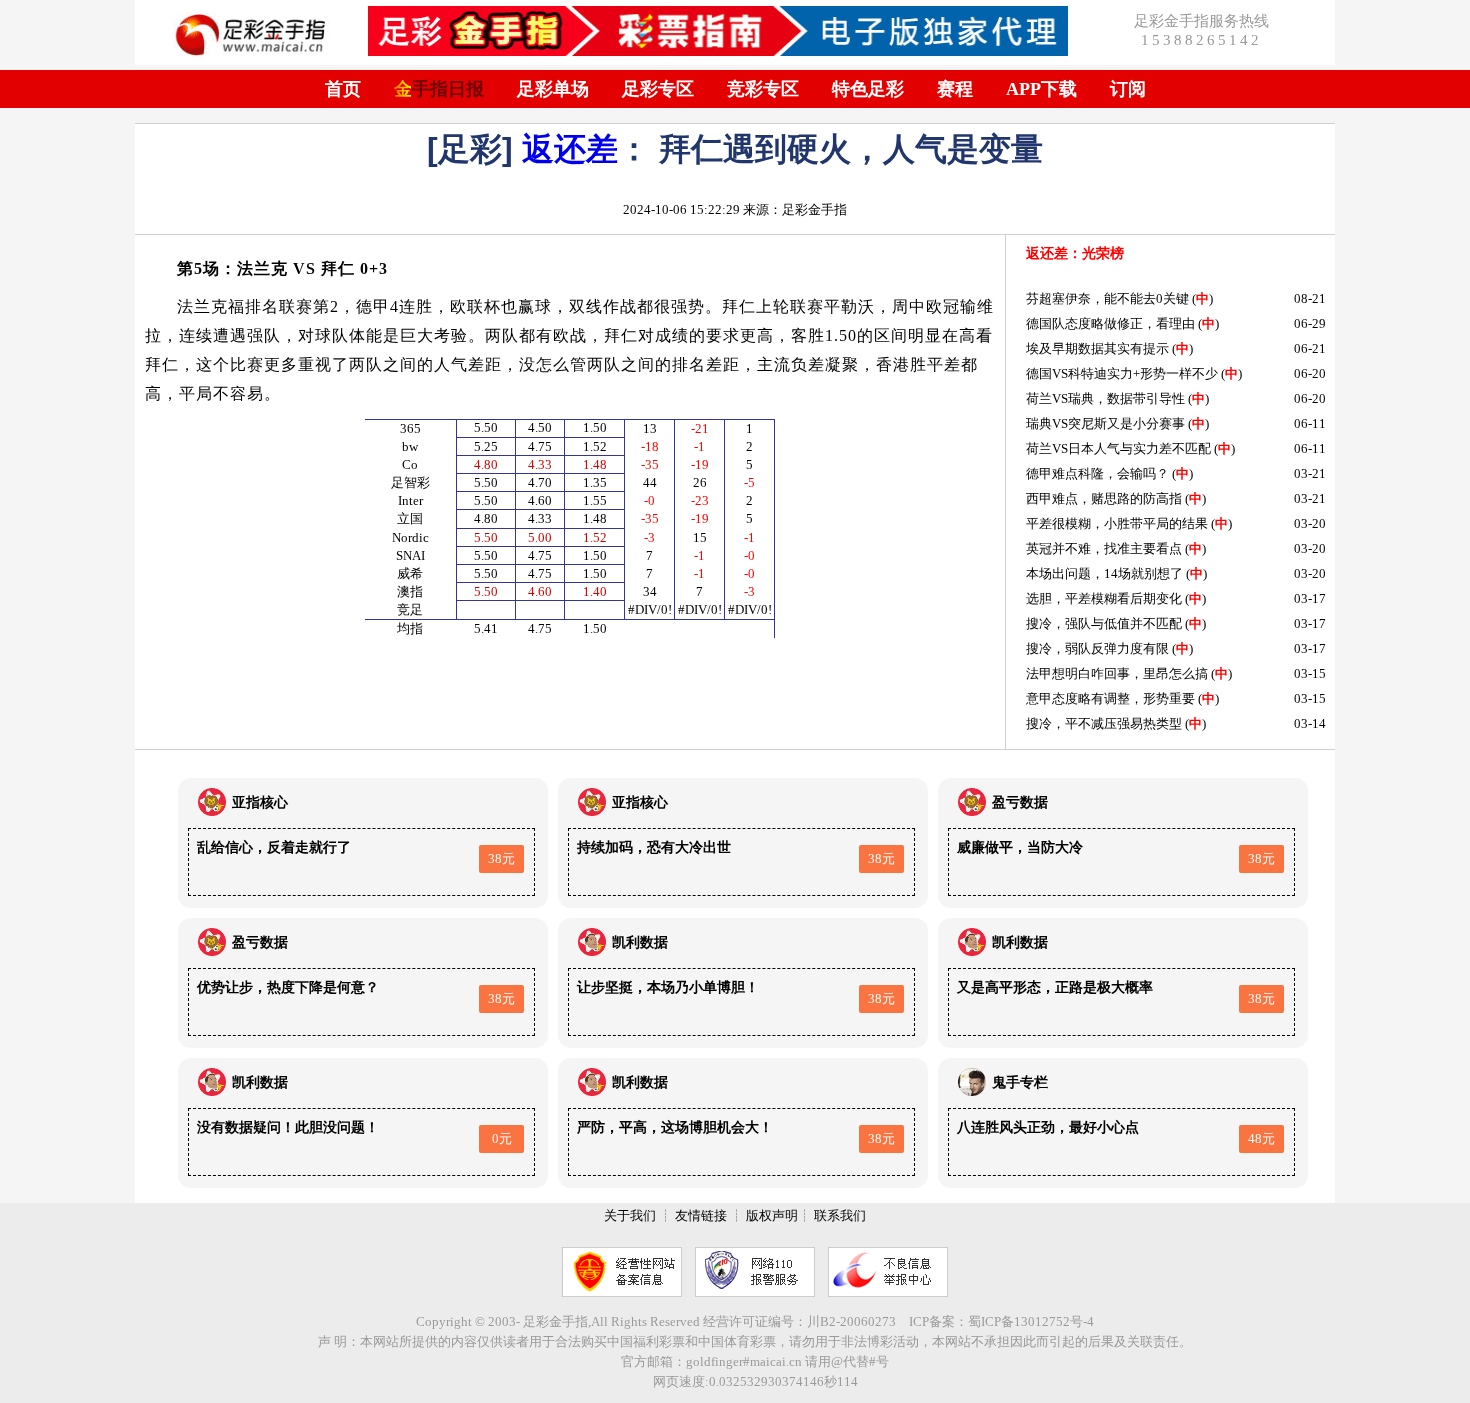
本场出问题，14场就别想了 (1104, 573)
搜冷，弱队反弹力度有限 (1097, 648)
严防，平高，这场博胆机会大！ (675, 1127)
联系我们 (840, 1215)
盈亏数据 (1020, 802)
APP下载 (1041, 89)
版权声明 (772, 1215)
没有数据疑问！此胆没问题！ (288, 1127)
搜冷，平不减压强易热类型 (1104, 723)
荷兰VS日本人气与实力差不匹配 (1118, 448)
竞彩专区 (763, 89)
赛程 (955, 89)
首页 (343, 89)
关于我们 (630, 1215)
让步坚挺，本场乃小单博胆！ (668, 987)
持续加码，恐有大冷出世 (654, 847)
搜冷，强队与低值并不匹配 (1104, 623)
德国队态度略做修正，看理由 (1110, 323)
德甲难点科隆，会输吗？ (1097, 473)
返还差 (570, 149)
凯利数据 (640, 942)
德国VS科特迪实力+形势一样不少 (1122, 373)
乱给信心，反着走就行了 (274, 847)
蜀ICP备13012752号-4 (1031, 1321)
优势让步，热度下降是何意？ (288, 987)
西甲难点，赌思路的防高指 (1104, 498)
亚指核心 (260, 802)
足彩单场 (553, 89)
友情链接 (701, 1215)
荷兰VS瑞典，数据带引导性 (1105, 398)
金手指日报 (439, 89)
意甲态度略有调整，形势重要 (1110, 698)
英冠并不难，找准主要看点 (1104, 548)
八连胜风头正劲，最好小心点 (1048, 1127)
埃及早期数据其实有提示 (1097, 348)
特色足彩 (868, 89)
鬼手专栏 (1020, 1082)
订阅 (1128, 89)
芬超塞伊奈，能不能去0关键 (1107, 298)
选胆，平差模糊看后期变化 (1104, 598)
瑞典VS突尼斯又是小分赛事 (1105, 423)
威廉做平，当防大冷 (1020, 847)
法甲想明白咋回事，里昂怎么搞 (1117, 673)
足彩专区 (658, 89)
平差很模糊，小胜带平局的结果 (1117, 523)
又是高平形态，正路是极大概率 (1055, 987)
